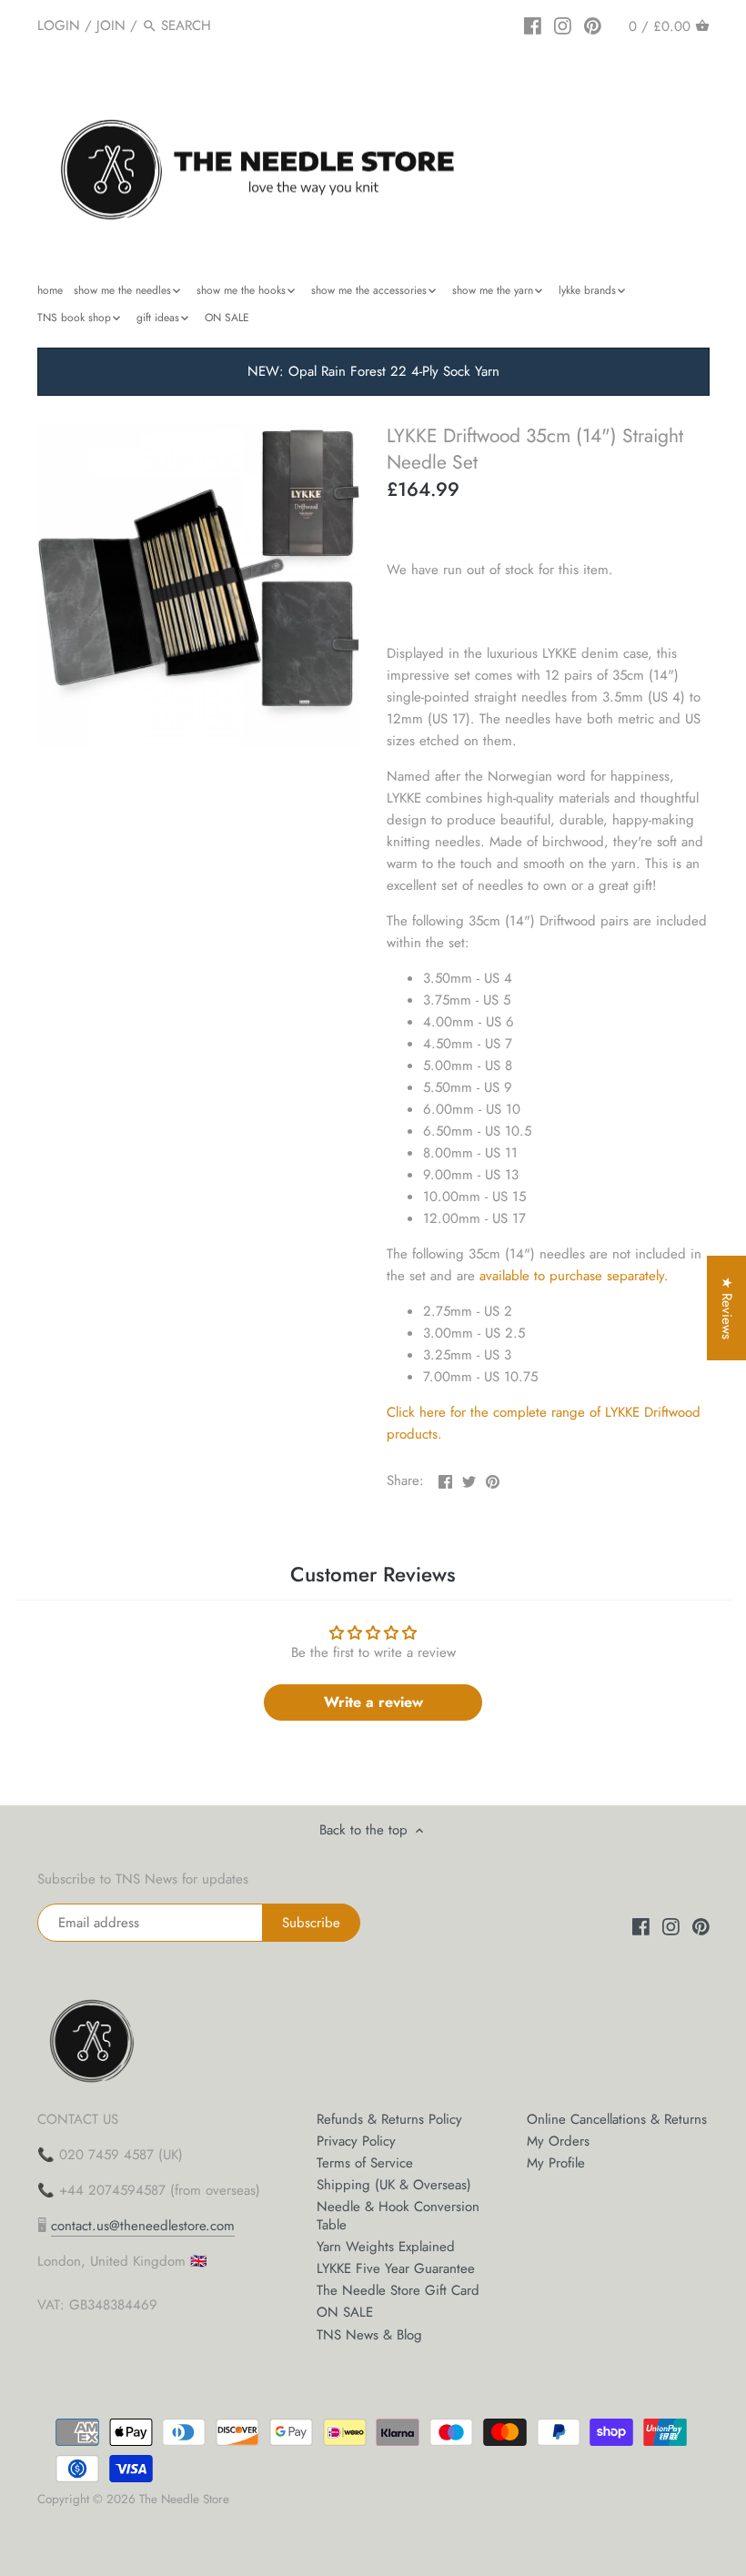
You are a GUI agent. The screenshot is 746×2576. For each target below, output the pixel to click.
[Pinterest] (593, 25)
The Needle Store (184, 2499)
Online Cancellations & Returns (617, 2119)
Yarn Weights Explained (386, 2247)
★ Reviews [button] (727, 1308)
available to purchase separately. (574, 1276)
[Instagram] (563, 25)
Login (59, 25)
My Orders (558, 2141)
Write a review (373, 1702)
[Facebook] (533, 25)
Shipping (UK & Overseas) (394, 2185)
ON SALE (345, 2312)
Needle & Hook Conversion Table (398, 2216)
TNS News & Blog (369, 2335)
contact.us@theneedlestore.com (143, 2226)
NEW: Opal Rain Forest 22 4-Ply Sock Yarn (373, 371)
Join (111, 25)
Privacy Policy (356, 2141)
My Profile (556, 2163)
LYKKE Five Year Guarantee (396, 2268)
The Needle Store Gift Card (398, 2290)
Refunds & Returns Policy (389, 2119)
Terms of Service (365, 2163)
